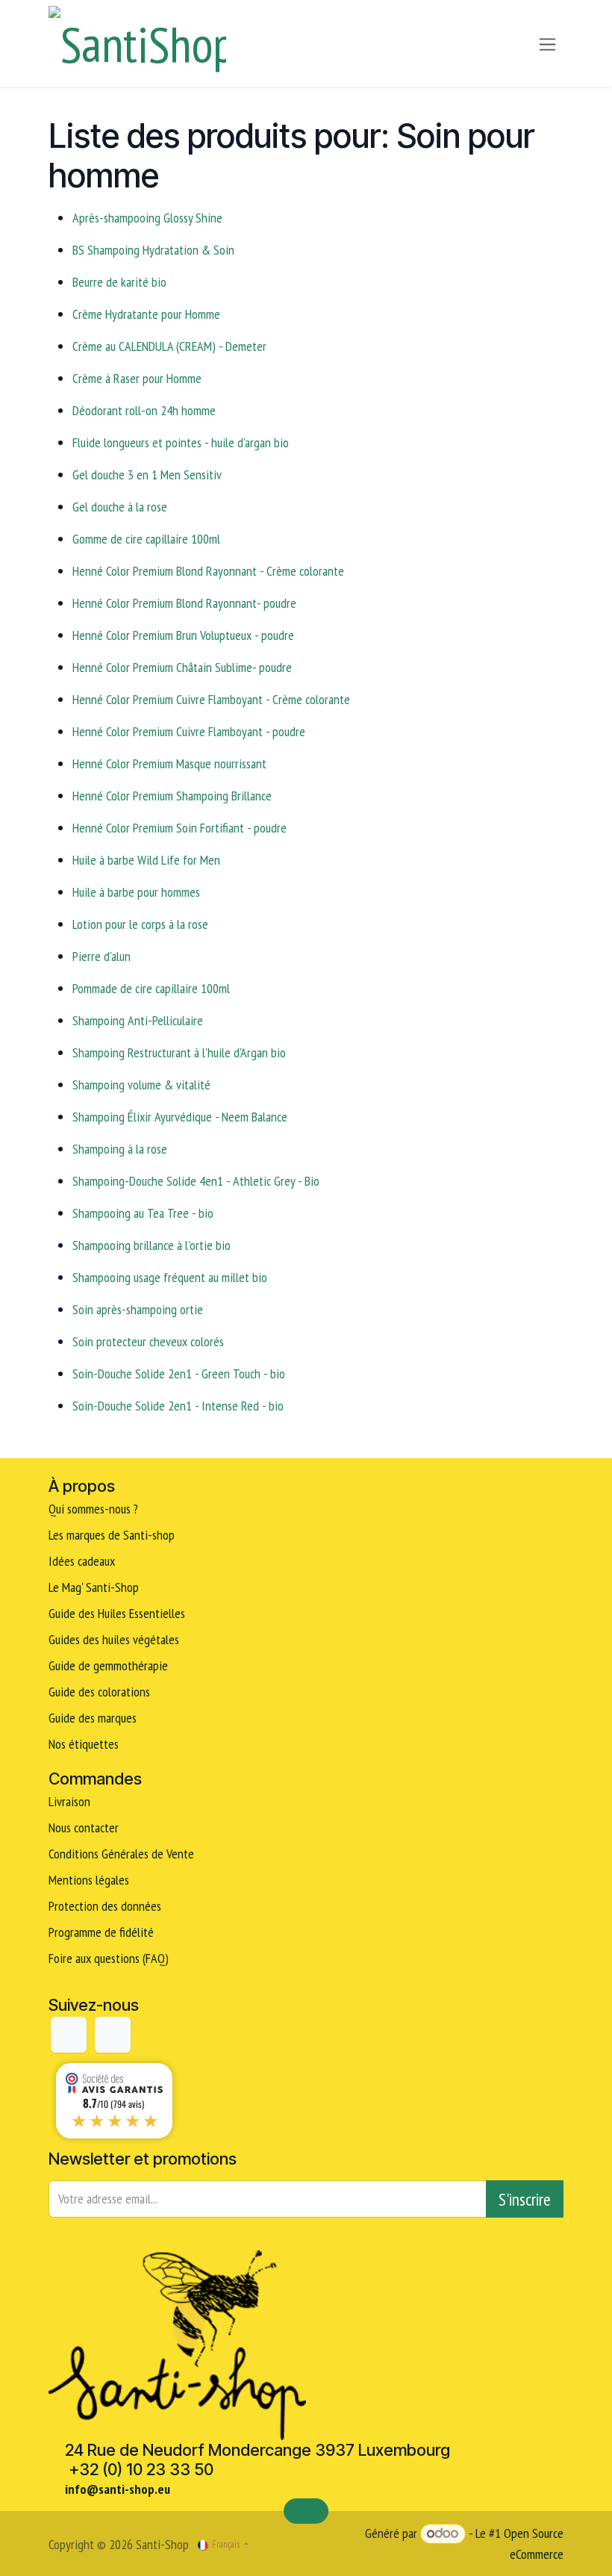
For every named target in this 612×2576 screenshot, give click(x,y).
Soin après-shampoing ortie (138, 1309)
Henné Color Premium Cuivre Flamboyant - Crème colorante (211, 699)
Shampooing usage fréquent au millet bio (170, 1277)
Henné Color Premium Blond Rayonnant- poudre (184, 603)
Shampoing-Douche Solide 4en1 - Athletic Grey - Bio (196, 1181)
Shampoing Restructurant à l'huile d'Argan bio (179, 1052)
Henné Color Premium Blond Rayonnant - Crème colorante (208, 571)
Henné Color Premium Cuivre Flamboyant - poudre (189, 731)
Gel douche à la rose (120, 507)
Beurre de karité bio (119, 282)
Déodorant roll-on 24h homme (144, 410)
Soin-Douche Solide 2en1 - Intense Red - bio (178, 1406)
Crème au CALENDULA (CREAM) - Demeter (169, 346)
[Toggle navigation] (547, 44)
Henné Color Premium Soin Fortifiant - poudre (179, 828)
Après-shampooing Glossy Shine (147, 218)
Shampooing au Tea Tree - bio (143, 1213)
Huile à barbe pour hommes (136, 892)
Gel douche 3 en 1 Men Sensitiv (147, 475)
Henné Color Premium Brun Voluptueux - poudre (183, 635)
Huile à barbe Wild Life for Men (146, 860)
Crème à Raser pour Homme (137, 378)
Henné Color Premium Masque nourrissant (169, 763)
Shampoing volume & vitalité (141, 1085)
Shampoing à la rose (120, 1149)
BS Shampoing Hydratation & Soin (153, 250)
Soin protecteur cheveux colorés (148, 1341)
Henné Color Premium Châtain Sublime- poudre (182, 667)
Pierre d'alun (102, 956)
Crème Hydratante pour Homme (146, 314)
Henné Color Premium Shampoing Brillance (172, 796)
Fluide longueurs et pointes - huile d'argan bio (181, 442)
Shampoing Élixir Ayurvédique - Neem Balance (180, 1117)
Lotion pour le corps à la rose (140, 924)
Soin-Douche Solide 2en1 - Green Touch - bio (179, 1373)
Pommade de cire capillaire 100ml (151, 988)
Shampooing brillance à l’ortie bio (152, 1245)
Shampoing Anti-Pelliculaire (138, 1020)
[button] (525, 2199)
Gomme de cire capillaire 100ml (146, 539)
